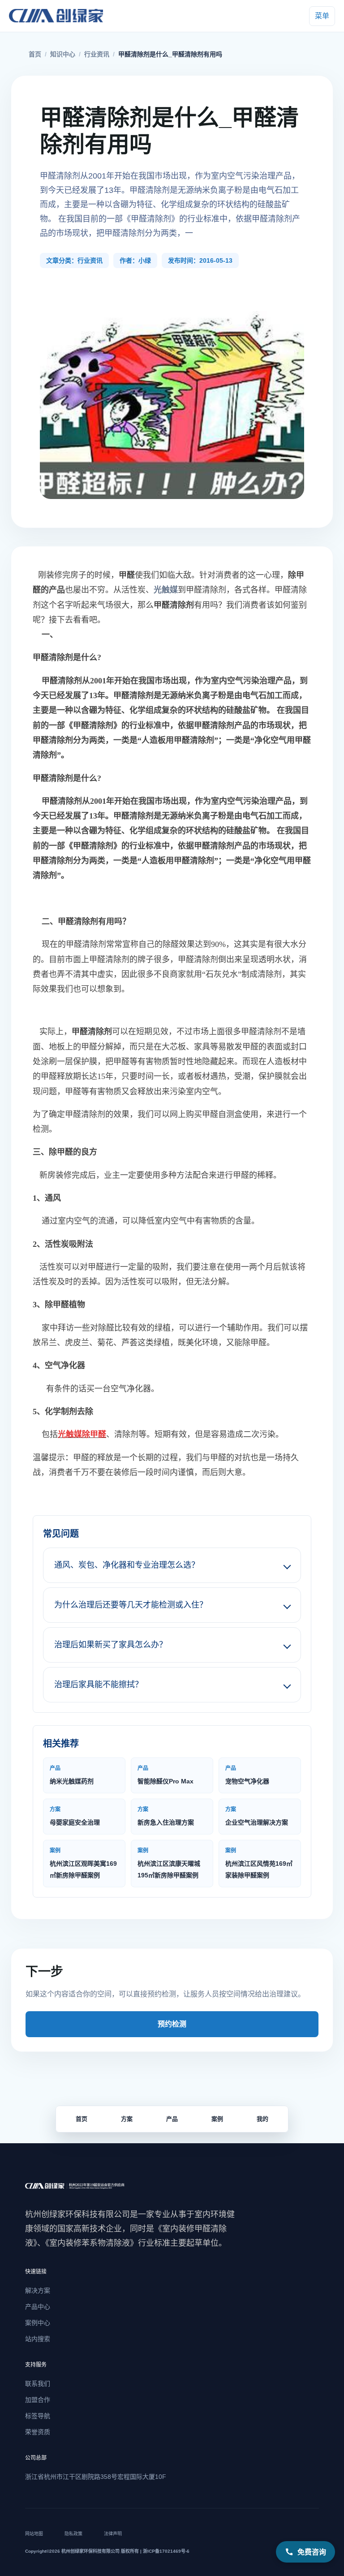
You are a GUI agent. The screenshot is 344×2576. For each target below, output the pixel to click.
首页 (35, 54)
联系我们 (38, 2384)
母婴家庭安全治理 (75, 1816)
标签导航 (38, 2416)
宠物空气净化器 (247, 1775)
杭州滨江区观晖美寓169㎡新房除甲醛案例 (83, 1863)
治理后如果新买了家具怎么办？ (111, 1645)
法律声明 (113, 2534)
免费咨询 (312, 2552)
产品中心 (38, 2307)
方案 (127, 2119)
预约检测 (172, 2024)
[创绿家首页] (66, 16)
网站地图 (34, 2534)
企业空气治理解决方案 (257, 1816)
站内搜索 (38, 2339)
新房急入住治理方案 (166, 1816)
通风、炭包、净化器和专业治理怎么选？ (127, 1565)
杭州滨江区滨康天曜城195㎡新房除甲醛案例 (169, 1863)
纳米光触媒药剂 (72, 1775)
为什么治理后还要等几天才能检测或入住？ (131, 1605)
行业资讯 (97, 54)
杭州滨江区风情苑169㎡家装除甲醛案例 (259, 1863)
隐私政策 (73, 2534)
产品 (172, 2119)
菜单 (322, 16)
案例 (217, 2119)
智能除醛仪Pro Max (166, 1775)
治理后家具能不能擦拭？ (99, 1685)
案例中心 (38, 2323)
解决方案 (38, 2290)
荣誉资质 (38, 2432)
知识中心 (63, 54)
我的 (262, 2119)
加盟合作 (38, 2400)
